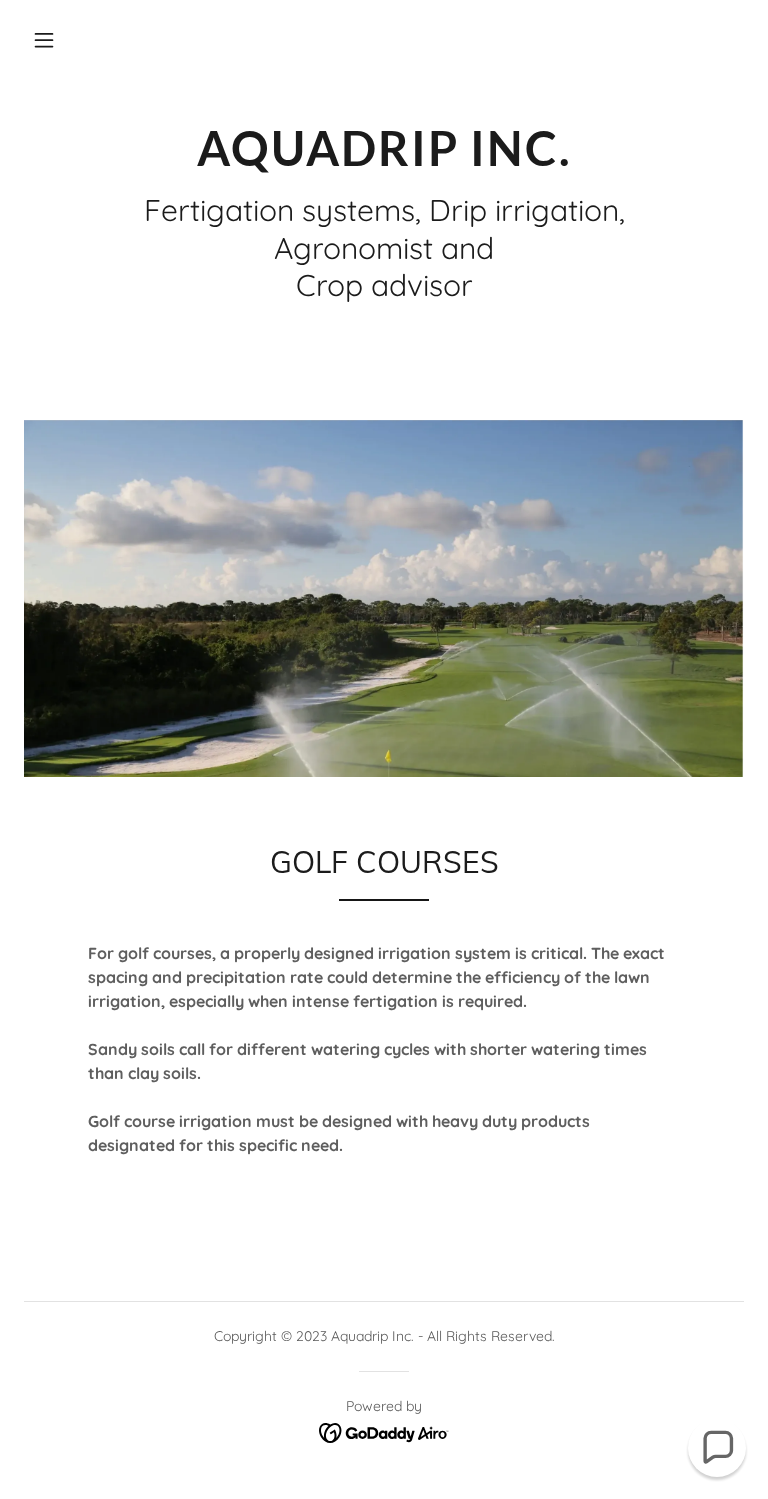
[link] (384, 160)
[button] (44, 40)
